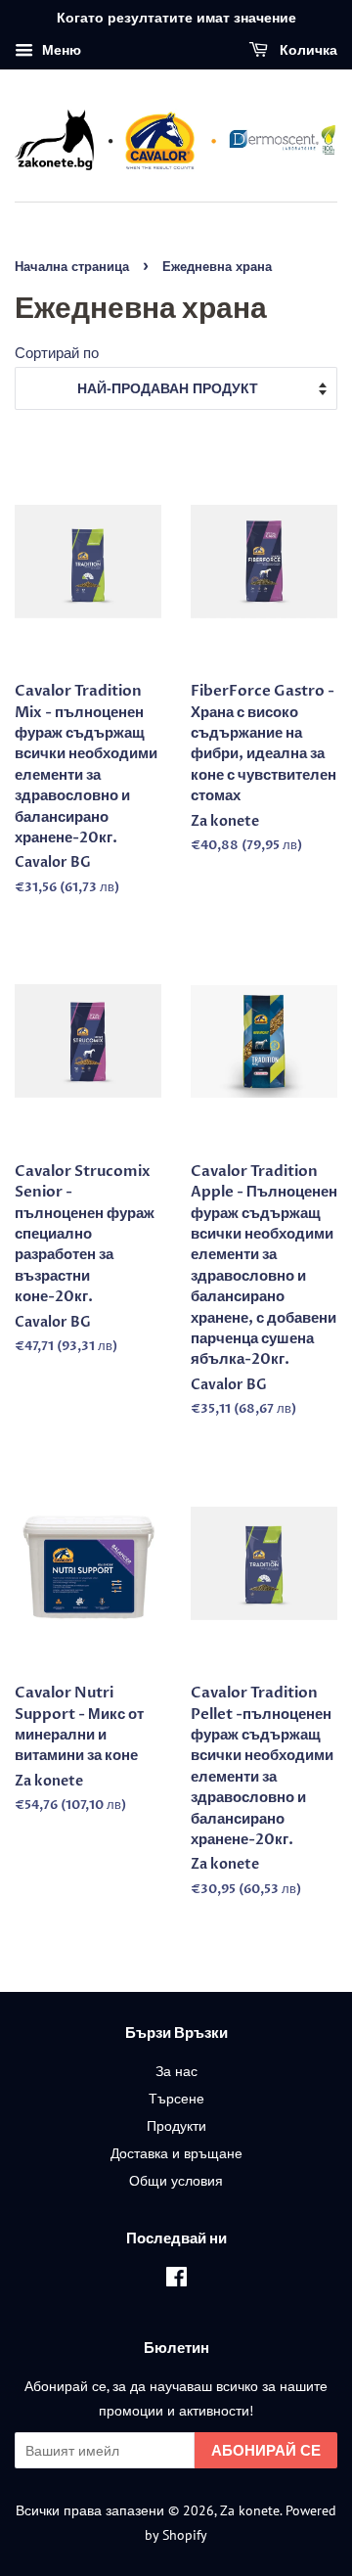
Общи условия (176, 2180)
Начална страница (72, 267)
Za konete (250, 2510)
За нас (176, 2071)
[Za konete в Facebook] (176, 2280)
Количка (307, 50)
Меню (60, 50)
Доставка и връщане (176, 2153)
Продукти (176, 2125)
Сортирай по (57, 352)
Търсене (176, 2098)
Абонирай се (266, 2450)
